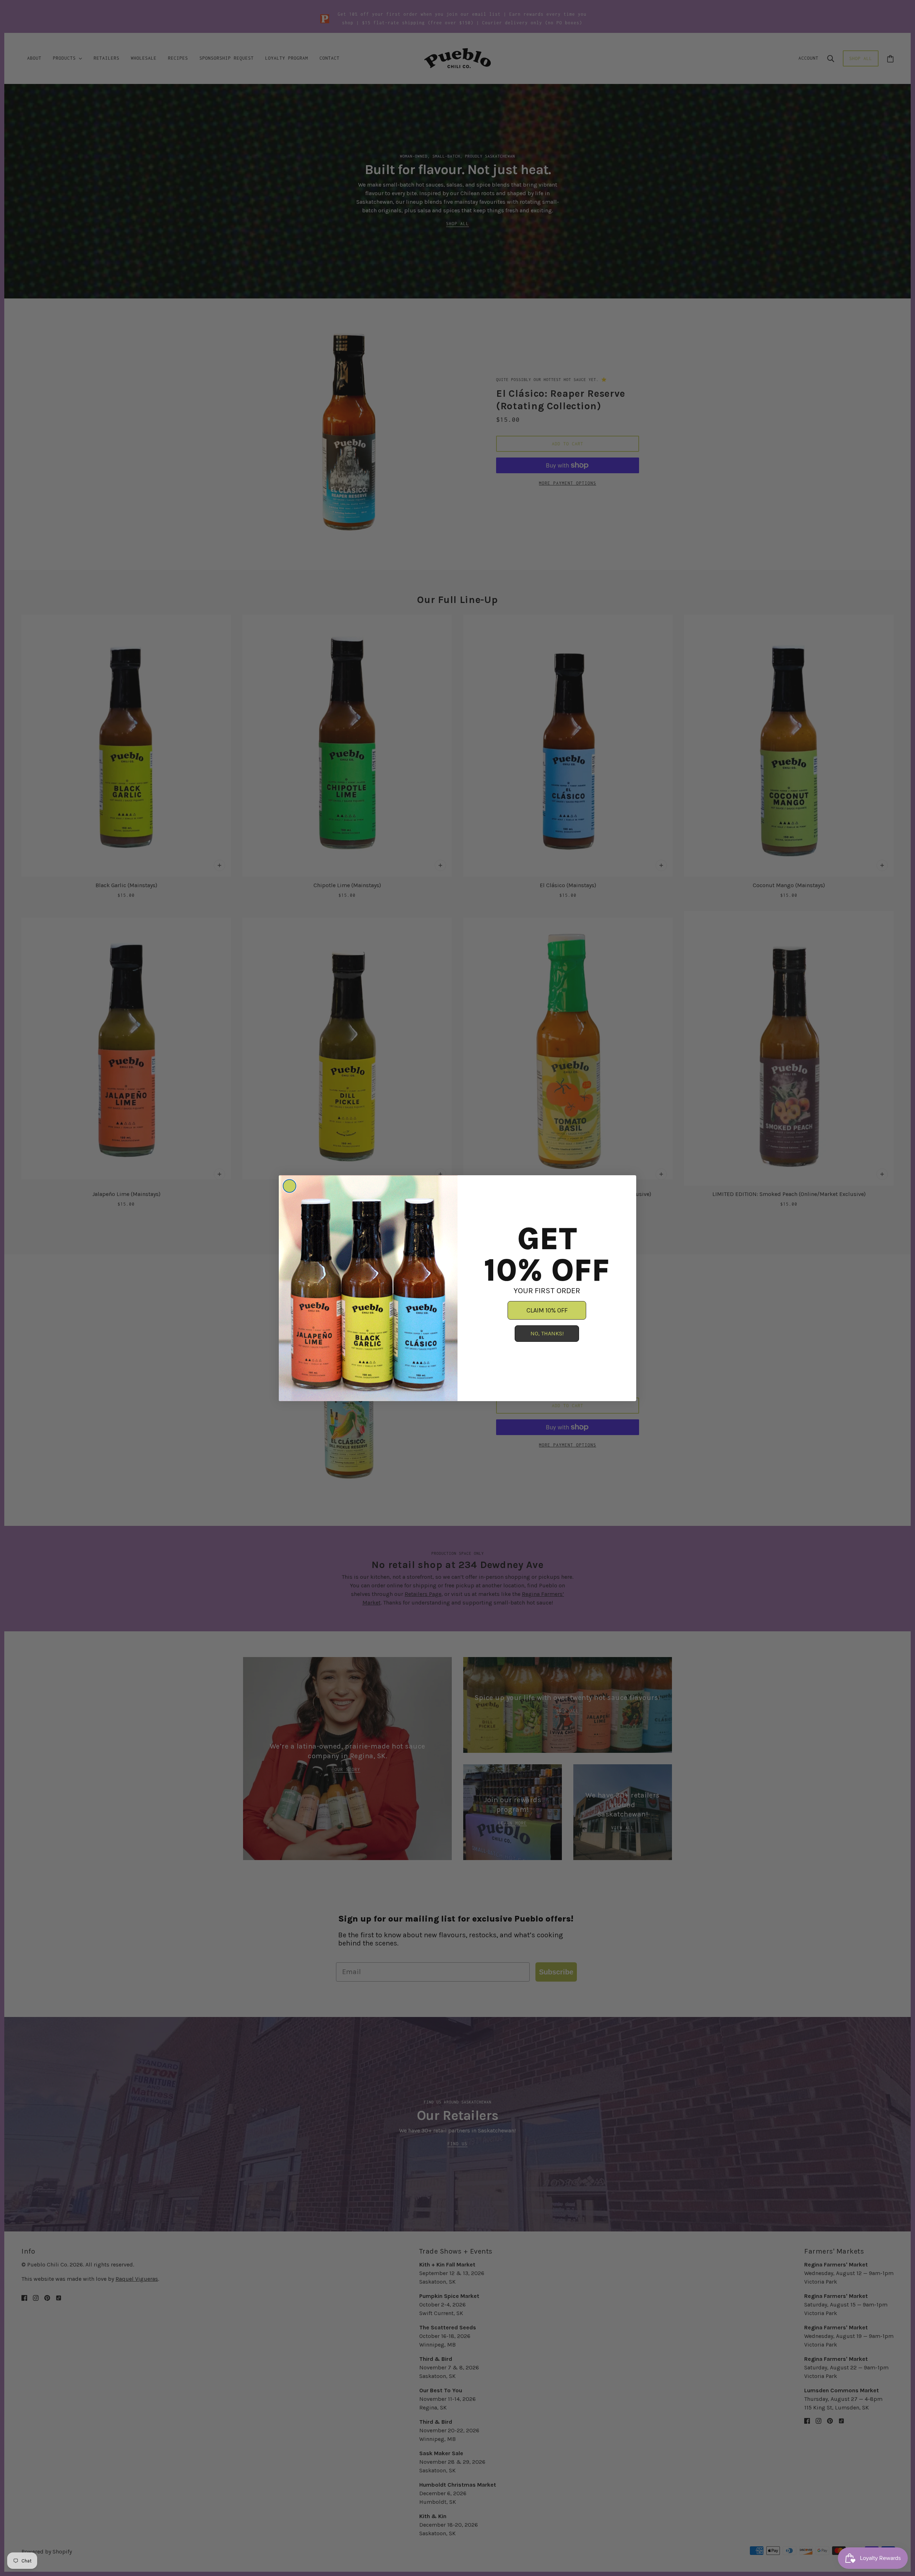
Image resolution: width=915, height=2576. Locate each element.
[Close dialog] (290, 1186)
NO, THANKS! (547, 1333)
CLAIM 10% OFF (547, 1310)
